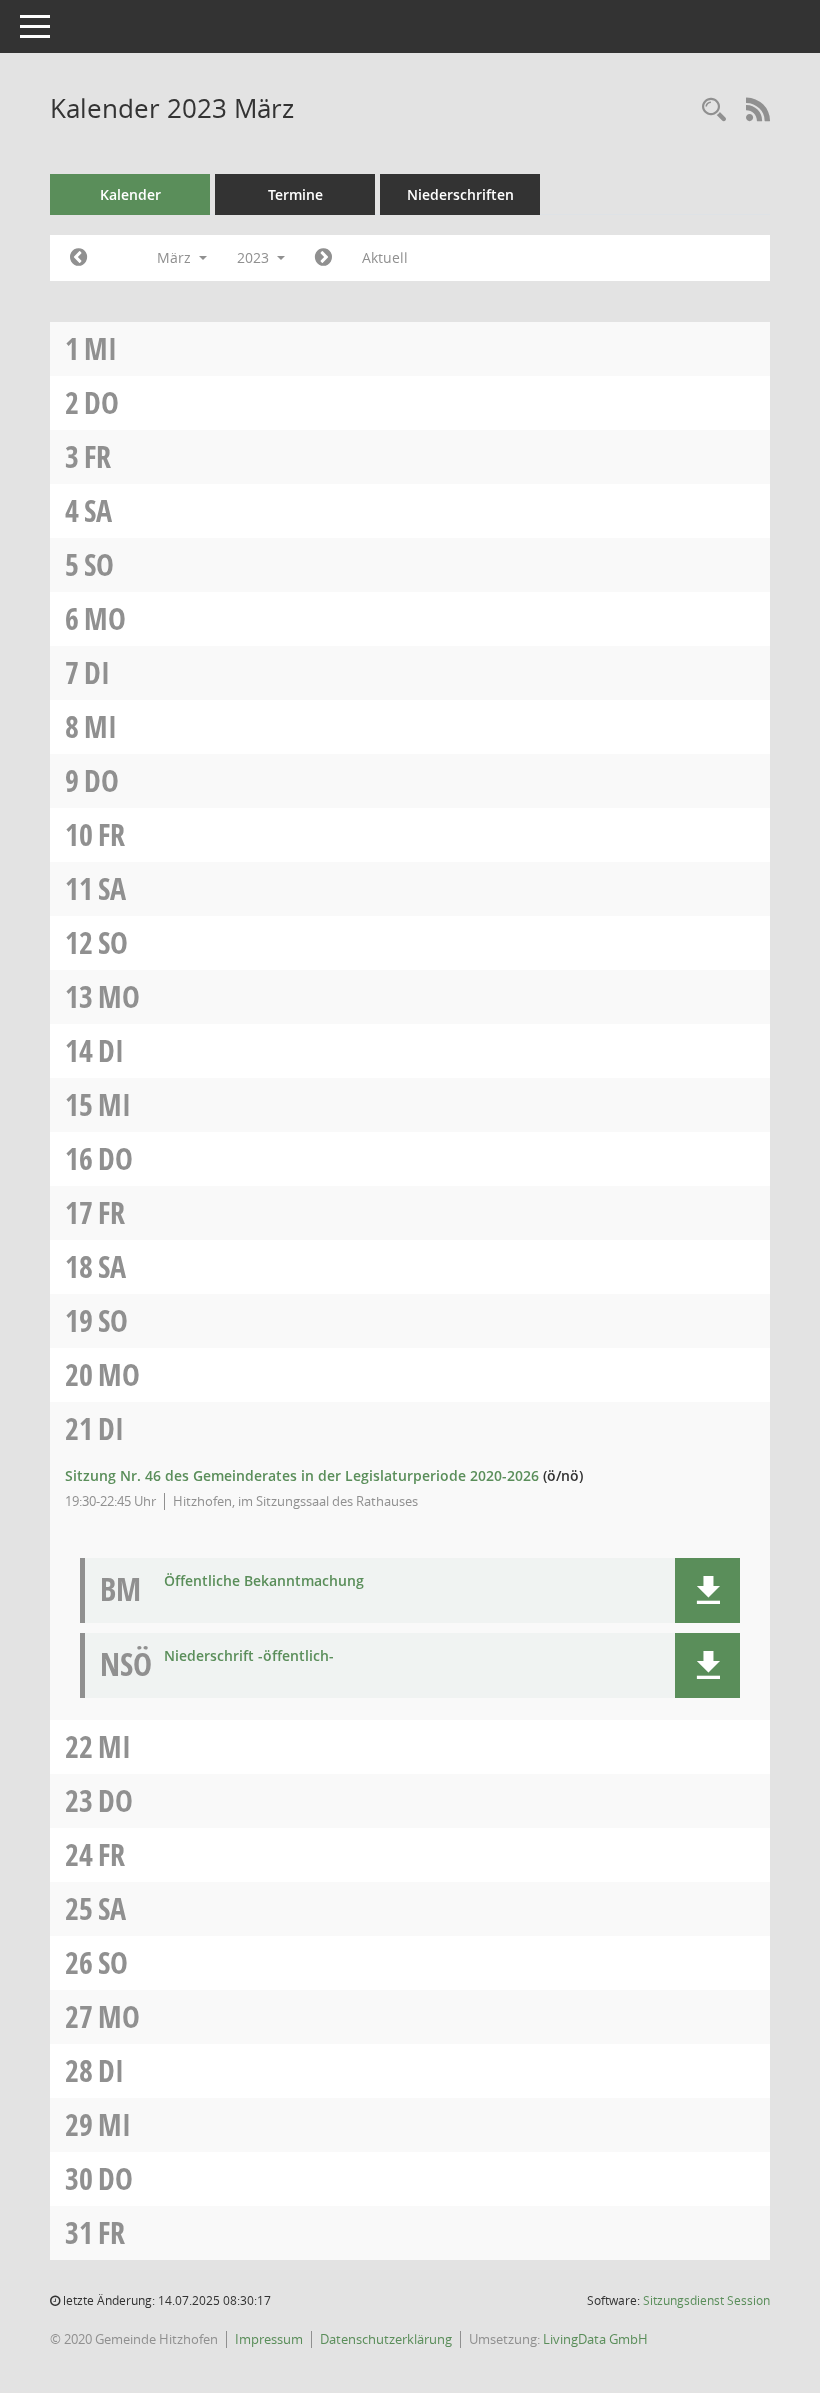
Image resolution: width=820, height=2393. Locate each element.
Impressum (269, 2339)
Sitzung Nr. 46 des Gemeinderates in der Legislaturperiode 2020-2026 (302, 1475)
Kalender (130, 194)
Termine (295, 194)
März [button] (176, 257)
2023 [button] (255, 257)
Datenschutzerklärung (386, 2339)
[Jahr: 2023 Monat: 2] (78, 258)
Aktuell (385, 257)
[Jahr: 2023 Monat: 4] (323, 258)
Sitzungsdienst (706, 2300)
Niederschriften (460, 194)
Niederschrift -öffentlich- (249, 1656)
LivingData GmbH (595, 2339)
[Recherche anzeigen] (714, 110)
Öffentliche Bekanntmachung (264, 1581)
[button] (707, 1590)
